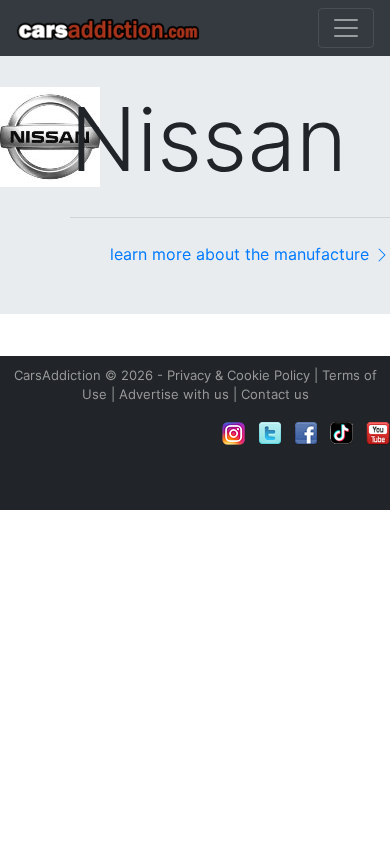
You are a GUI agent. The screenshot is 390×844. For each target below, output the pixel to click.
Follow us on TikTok (342, 433)
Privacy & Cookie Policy (238, 375)
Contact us (275, 394)
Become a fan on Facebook (306, 433)
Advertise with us (174, 394)
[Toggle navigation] (346, 28)
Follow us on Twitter (270, 433)
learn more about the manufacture (242, 254)
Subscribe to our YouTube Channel (378, 433)
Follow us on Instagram (234, 433)
